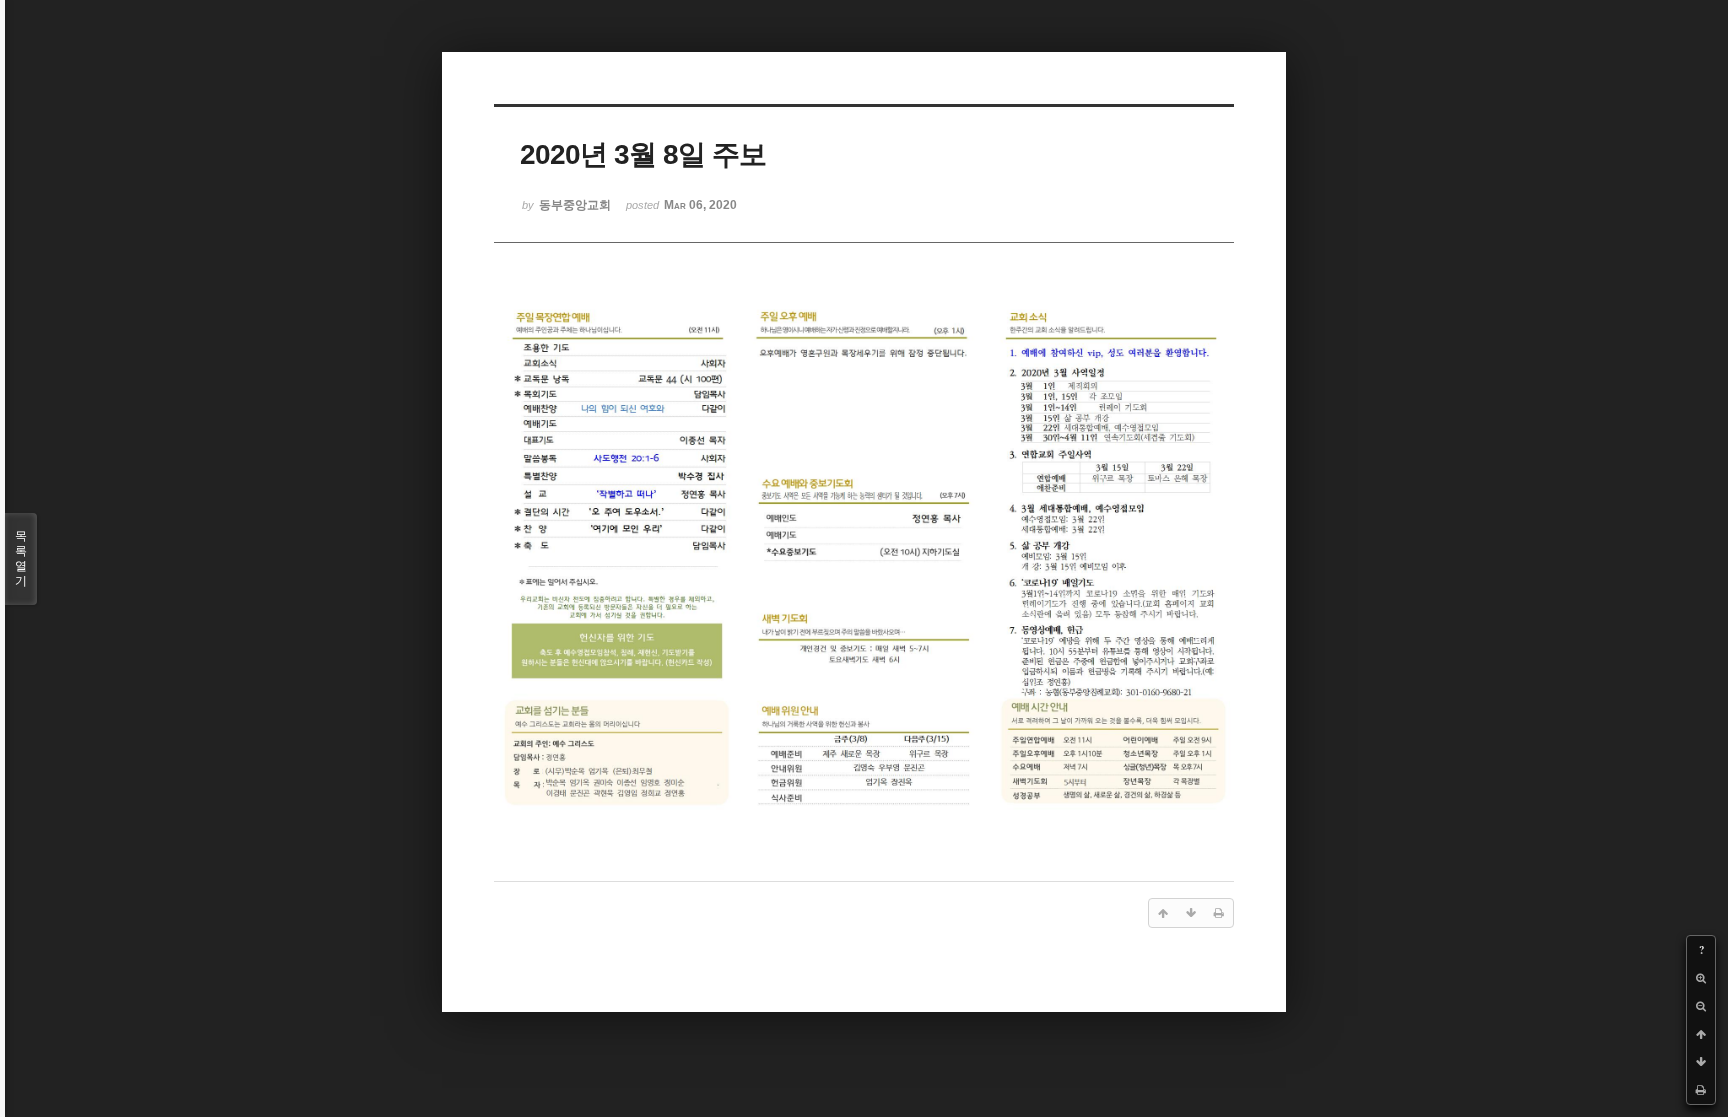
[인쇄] (1701, 1090)
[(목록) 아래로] (1701, 1062)
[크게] (1701, 978)
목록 (21, 558)
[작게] (1701, 1006)
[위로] (1701, 1034)
